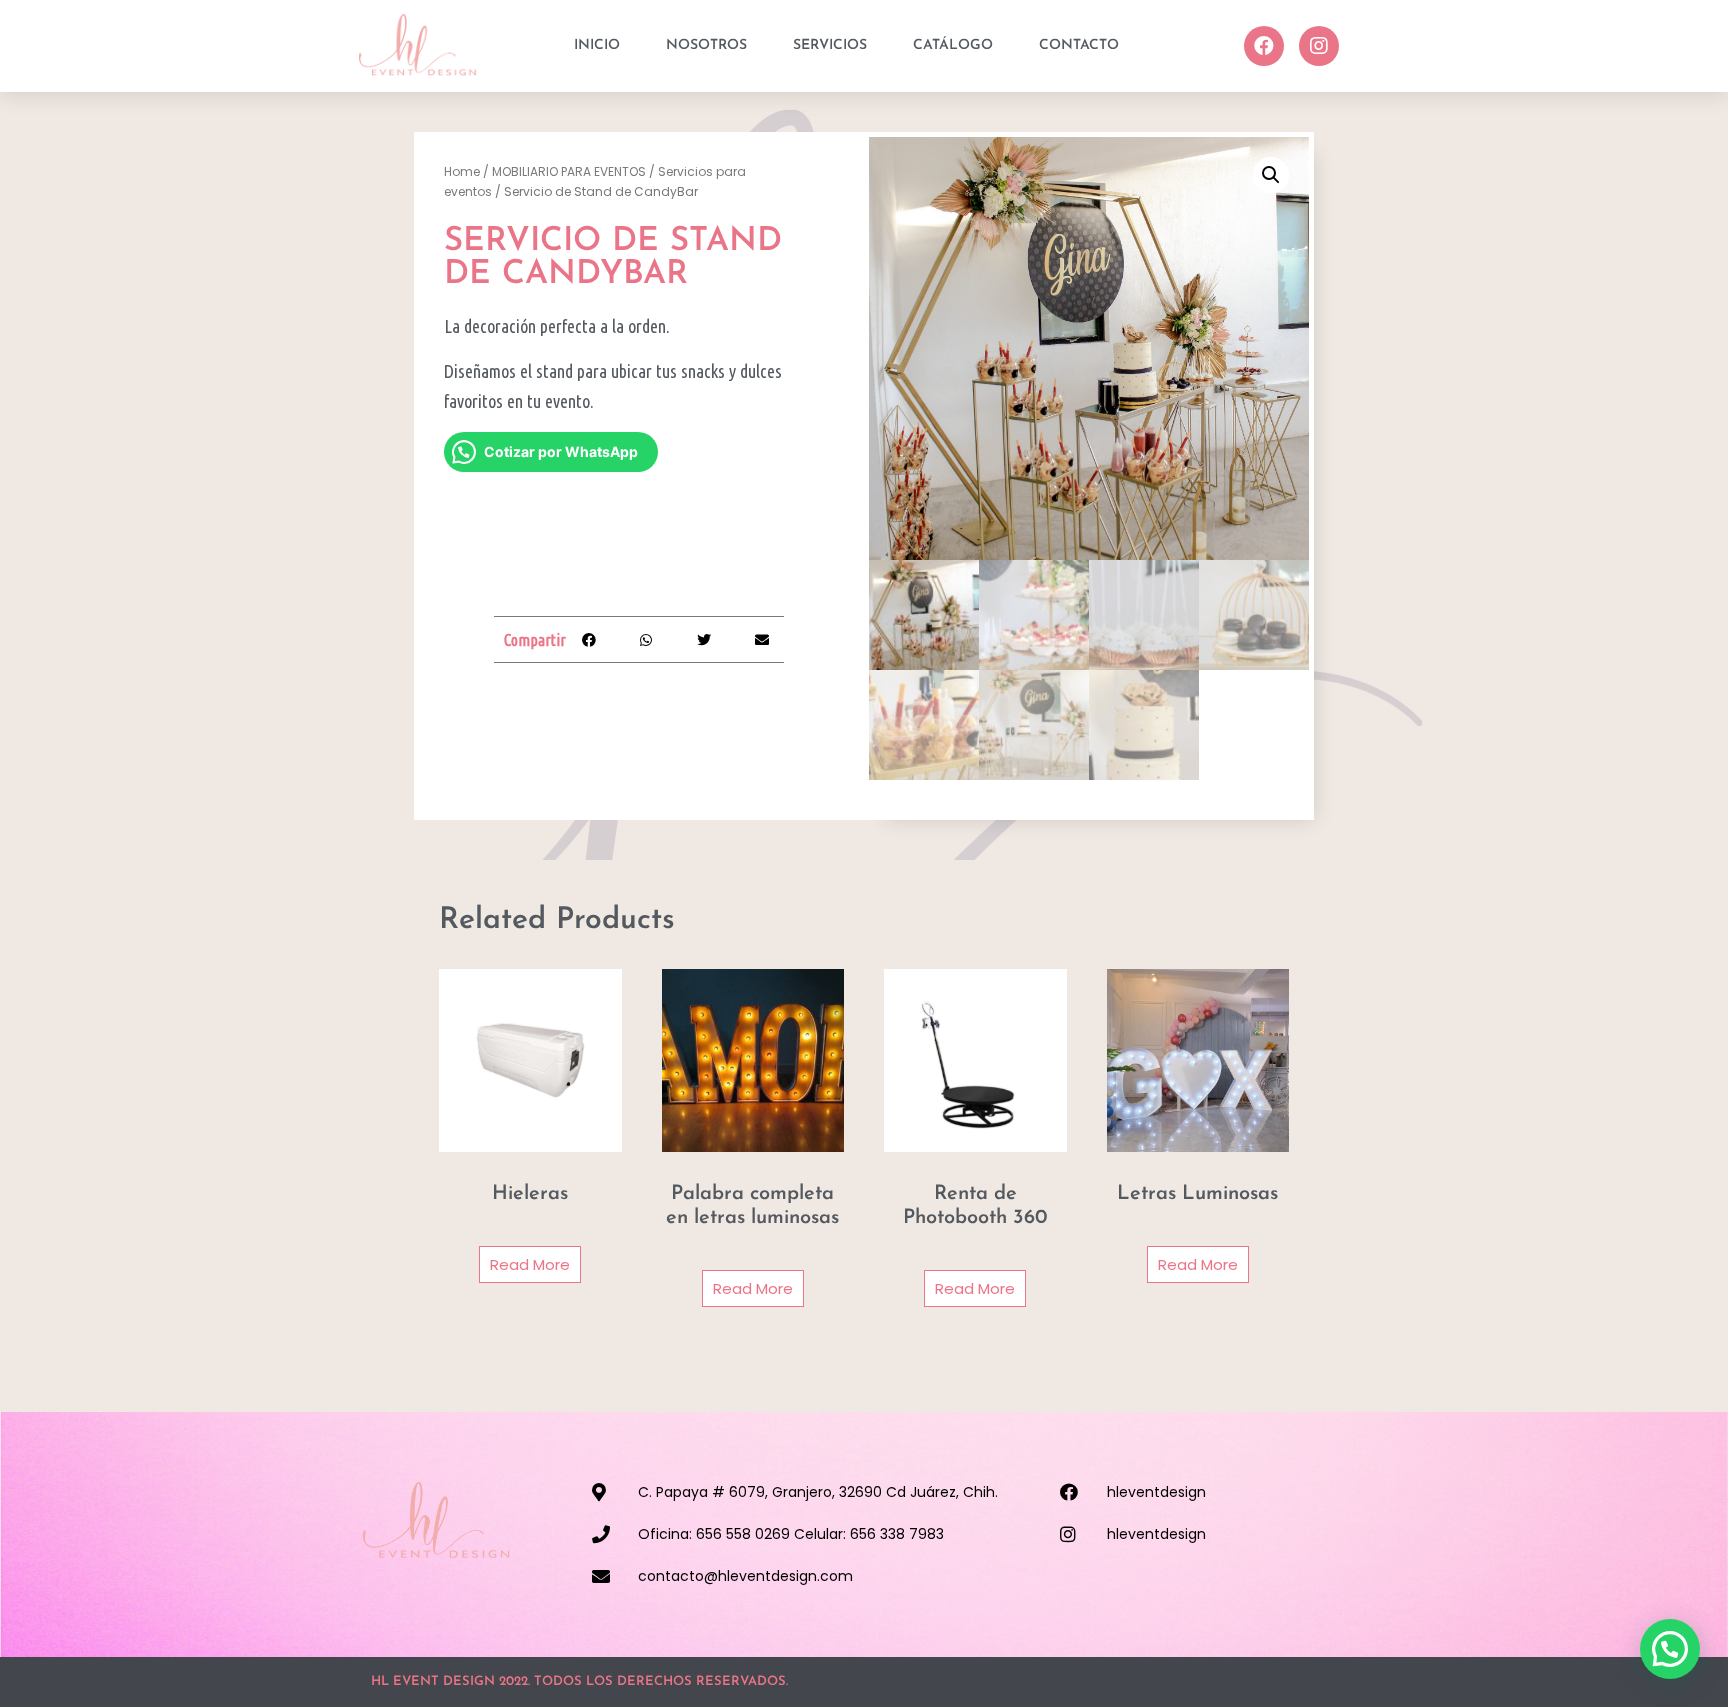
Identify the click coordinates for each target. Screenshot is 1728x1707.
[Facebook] (1264, 46)
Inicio (597, 45)
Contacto (1079, 45)
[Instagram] (1319, 46)
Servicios (830, 45)
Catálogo (953, 45)
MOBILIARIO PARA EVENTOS (569, 171)
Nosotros (706, 45)
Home (462, 171)
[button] (588, 639)
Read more (530, 1264)
